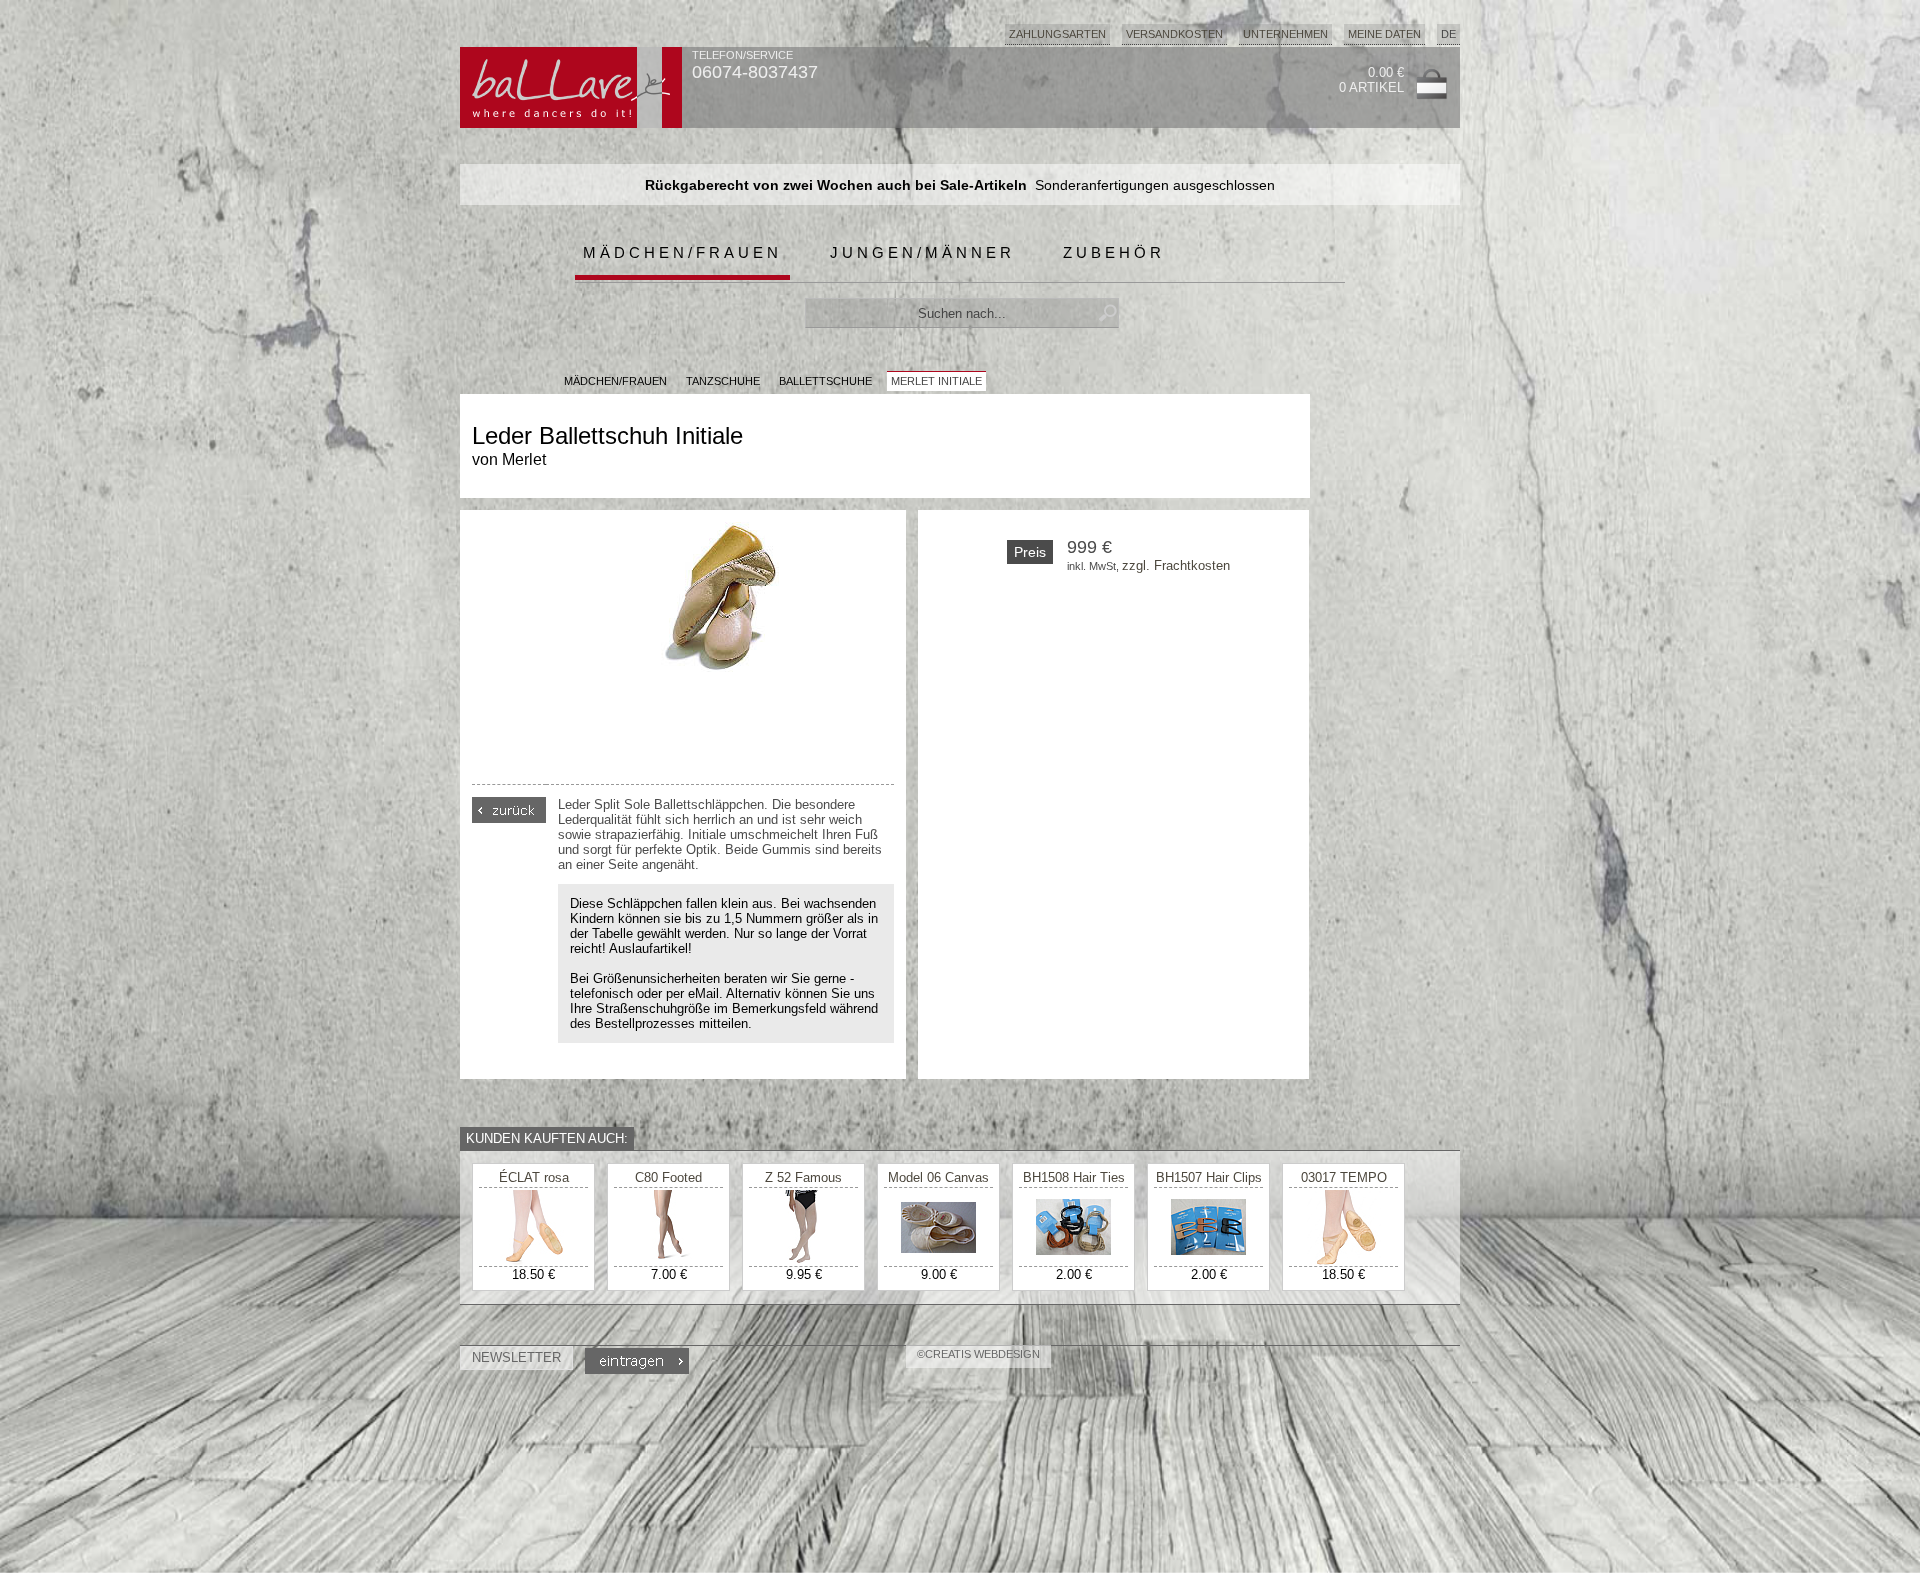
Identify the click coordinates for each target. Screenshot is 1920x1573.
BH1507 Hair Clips (1209, 1177)
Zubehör (1114, 252)
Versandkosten (1174, 34)
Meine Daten (1384, 34)
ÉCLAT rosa (534, 1177)
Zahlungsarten (1057, 34)
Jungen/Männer (922, 252)
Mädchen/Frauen (682, 252)
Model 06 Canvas (938, 1177)
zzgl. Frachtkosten (1176, 565)
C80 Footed (668, 1177)
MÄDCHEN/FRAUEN (615, 381)
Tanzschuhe (723, 381)
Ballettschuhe (825, 381)
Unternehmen (1285, 34)
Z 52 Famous (803, 1177)
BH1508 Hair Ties (1074, 1177)
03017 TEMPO (1344, 1177)
